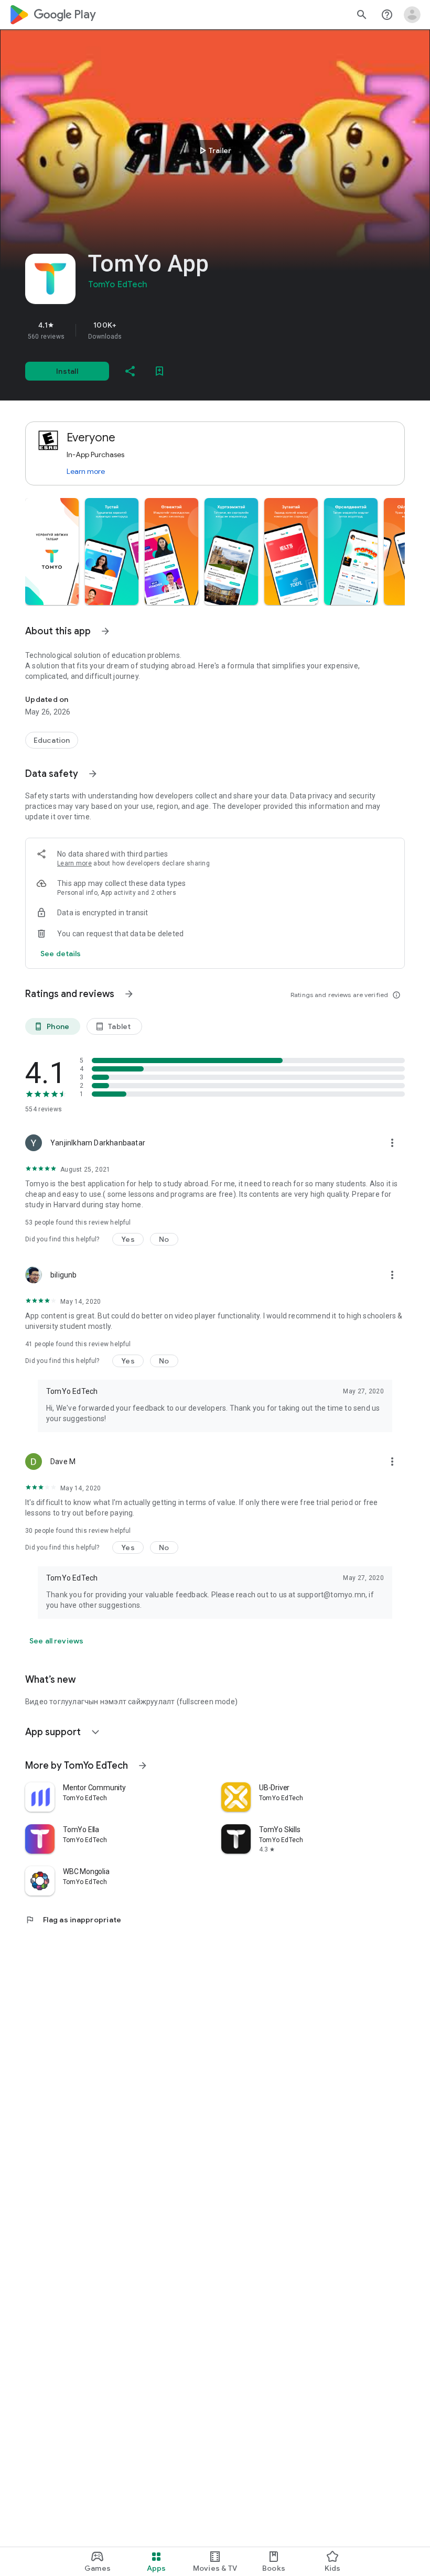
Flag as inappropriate (73, 1920)
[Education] (52, 740)
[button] (52, 551)
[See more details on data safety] (61, 954)
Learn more (86, 471)
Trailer (214, 150)
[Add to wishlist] (159, 371)
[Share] (130, 371)
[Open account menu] (412, 15)
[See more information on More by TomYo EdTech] (143, 1766)
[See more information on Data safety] (93, 774)
